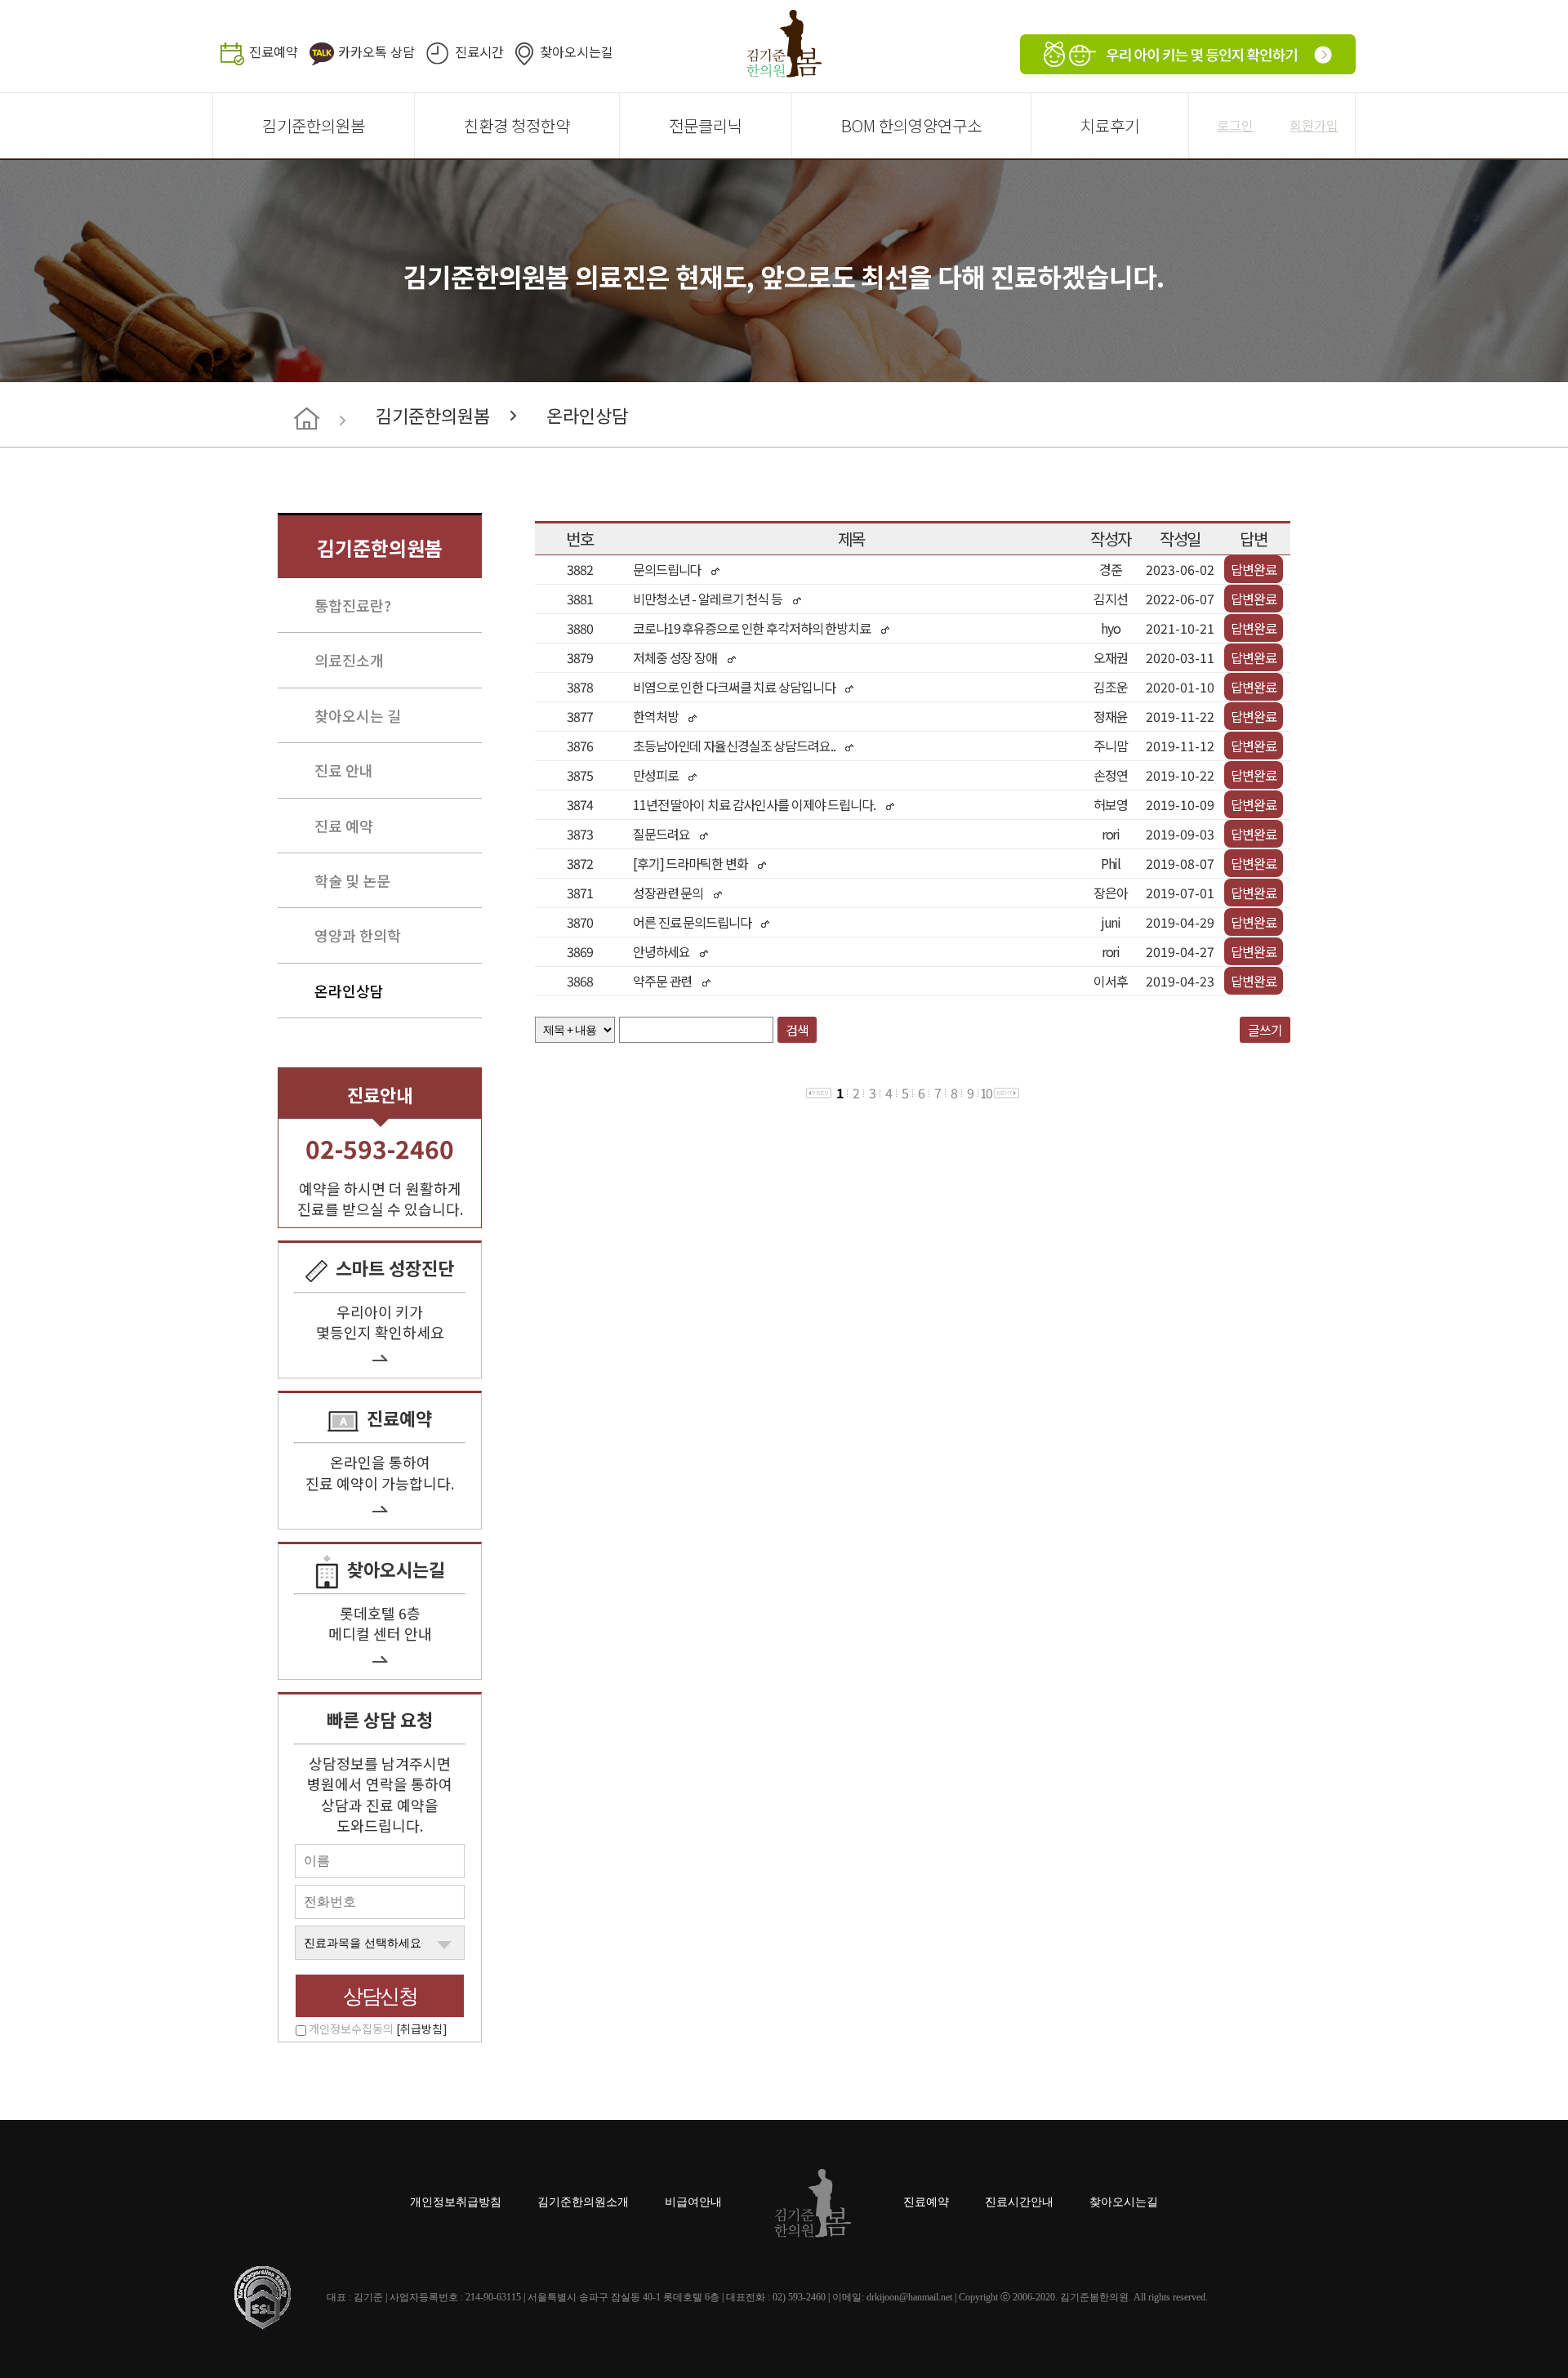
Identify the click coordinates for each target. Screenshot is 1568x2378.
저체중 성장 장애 (675, 657)
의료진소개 (349, 660)
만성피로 (656, 775)
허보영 (1111, 804)
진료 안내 (344, 770)
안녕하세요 (661, 951)
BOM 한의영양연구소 (911, 125)
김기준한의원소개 (583, 2202)
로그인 (1235, 125)
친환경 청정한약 (517, 125)
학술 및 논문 (352, 880)
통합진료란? (353, 605)
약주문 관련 (662, 981)
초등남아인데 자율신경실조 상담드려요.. (735, 746)
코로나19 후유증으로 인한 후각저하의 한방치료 (752, 628)
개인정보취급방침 (456, 2202)
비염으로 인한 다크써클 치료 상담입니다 (734, 687)
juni (1111, 922)
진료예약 (274, 51)
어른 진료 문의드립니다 (692, 922)
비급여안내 (693, 2202)
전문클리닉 (706, 125)
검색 (797, 1030)
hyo (1111, 628)
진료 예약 (344, 826)
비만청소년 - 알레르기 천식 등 (708, 599)
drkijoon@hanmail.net (909, 2297)
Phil (1111, 863)
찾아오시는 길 (358, 715)
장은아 (1111, 893)
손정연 (1111, 775)
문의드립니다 (667, 569)
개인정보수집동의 (378, 2028)
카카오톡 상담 (376, 51)
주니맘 (1111, 746)
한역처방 (656, 716)
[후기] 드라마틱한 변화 (690, 863)
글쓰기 (1265, 1030)
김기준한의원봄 (314, 125)
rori (1111, 834)
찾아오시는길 (577, 51)
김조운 (1111, 687)
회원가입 (1314, 125)
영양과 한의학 (358, 935)
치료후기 (1110, 125)
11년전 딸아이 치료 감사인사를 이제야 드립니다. (754, 804)
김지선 (1111, 599)
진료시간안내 (1019, 2202)
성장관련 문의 (668, 893)
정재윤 (1111, 716)
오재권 (1111, 657)
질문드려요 (661, 834)
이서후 (1111, 981)
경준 (1111, 569)
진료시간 (479, 51)
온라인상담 (587, 415)
